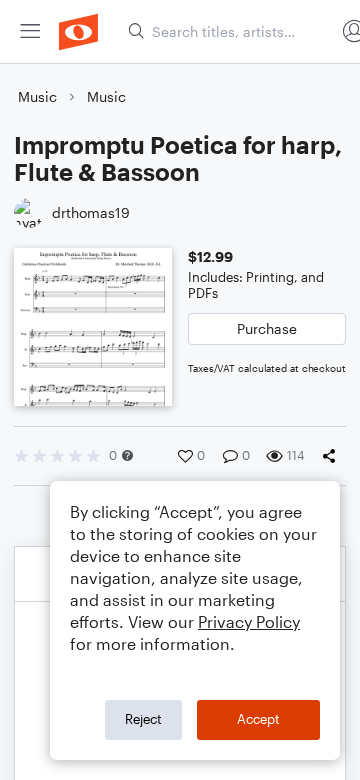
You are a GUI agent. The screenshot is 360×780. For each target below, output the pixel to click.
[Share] (333, 456)
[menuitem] (30, 31)
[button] (127, 455)
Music (37, 96)
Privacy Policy (249, 621)
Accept (258, 719)
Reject (143, 719)
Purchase (267, 328)
